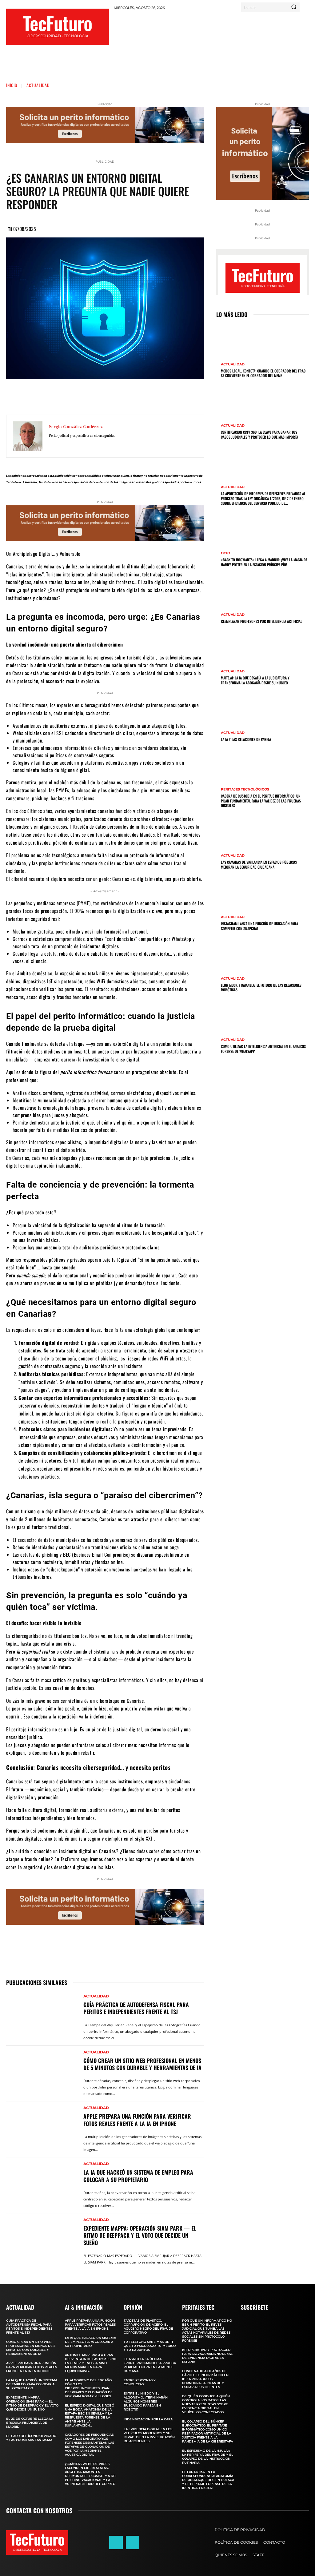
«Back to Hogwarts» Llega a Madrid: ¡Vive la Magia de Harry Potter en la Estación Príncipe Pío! (264, 562)
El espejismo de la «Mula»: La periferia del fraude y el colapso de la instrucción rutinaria (208, 2457)
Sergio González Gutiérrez (76, 427)
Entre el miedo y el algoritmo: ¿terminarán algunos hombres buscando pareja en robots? (146, 2401)
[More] (156, 396)
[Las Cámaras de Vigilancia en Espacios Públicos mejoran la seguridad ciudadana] (230, 834)
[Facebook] (82, 396)
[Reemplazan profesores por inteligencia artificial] (230, 594)
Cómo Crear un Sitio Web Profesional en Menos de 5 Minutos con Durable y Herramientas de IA (142, 2064)
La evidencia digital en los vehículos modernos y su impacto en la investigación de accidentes (149, 2435)
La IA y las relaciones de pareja (246, 739)
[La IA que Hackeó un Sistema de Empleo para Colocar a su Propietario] (42, 2182)
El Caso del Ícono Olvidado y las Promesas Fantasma (31, 2438)
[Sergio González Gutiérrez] (28, 436)
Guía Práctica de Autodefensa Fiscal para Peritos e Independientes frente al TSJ (136, 2008)
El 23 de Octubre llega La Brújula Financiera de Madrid (30, 2423)
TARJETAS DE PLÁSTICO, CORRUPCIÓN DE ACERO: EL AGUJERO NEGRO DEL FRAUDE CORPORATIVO (148, 2327)
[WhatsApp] (137, 396)
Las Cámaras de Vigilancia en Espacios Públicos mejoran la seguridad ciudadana (259, 864)
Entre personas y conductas (140, 2382)
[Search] (294, 7)
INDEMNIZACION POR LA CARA (148, 2419)
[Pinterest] (119, 396)
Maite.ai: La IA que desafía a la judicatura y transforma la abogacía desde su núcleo (255, 680)
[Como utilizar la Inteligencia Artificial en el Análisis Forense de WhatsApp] (230, 1019)
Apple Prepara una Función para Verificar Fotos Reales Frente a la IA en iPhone (137, 2120)
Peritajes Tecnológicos (245, 789)
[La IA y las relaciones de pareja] (230, 711)
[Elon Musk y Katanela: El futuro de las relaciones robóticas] (230, 957)
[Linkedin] (133, 2542)
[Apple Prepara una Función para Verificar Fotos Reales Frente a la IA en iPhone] (42, 2126)
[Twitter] (100, 396)
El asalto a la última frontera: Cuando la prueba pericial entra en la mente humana (150, 2365)
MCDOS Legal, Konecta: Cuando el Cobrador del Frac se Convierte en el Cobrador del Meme (263, 373)
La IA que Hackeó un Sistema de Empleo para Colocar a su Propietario (138, 2176)
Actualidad (38, 85)
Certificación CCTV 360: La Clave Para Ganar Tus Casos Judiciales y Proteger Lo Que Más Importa (259, 434)
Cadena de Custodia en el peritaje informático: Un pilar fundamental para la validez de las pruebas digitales (261, 801)
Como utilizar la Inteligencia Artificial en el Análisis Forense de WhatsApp (263, 1049)
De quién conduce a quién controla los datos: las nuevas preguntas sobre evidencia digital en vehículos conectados (206, 2404)
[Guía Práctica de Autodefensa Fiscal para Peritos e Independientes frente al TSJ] (42, 2015)
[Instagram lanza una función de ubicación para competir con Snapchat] (230, 896)
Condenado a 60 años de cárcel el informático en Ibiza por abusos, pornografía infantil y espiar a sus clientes (205, 2379)
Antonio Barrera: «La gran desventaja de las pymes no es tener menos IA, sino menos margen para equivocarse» (91, 2363)
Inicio (12, 85)
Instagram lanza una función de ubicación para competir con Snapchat (259, 926)
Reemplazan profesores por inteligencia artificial (261, 621)
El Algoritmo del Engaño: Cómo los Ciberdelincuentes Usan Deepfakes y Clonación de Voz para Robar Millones (89, 2388)
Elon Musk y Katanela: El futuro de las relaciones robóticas (261, 987)
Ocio (225, 553)
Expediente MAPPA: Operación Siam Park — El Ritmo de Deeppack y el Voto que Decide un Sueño (140, 2235)
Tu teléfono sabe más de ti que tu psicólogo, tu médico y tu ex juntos (150, 2346)
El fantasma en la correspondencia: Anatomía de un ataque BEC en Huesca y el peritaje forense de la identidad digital (208, 2480)
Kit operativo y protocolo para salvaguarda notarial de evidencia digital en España (207, 2356)
